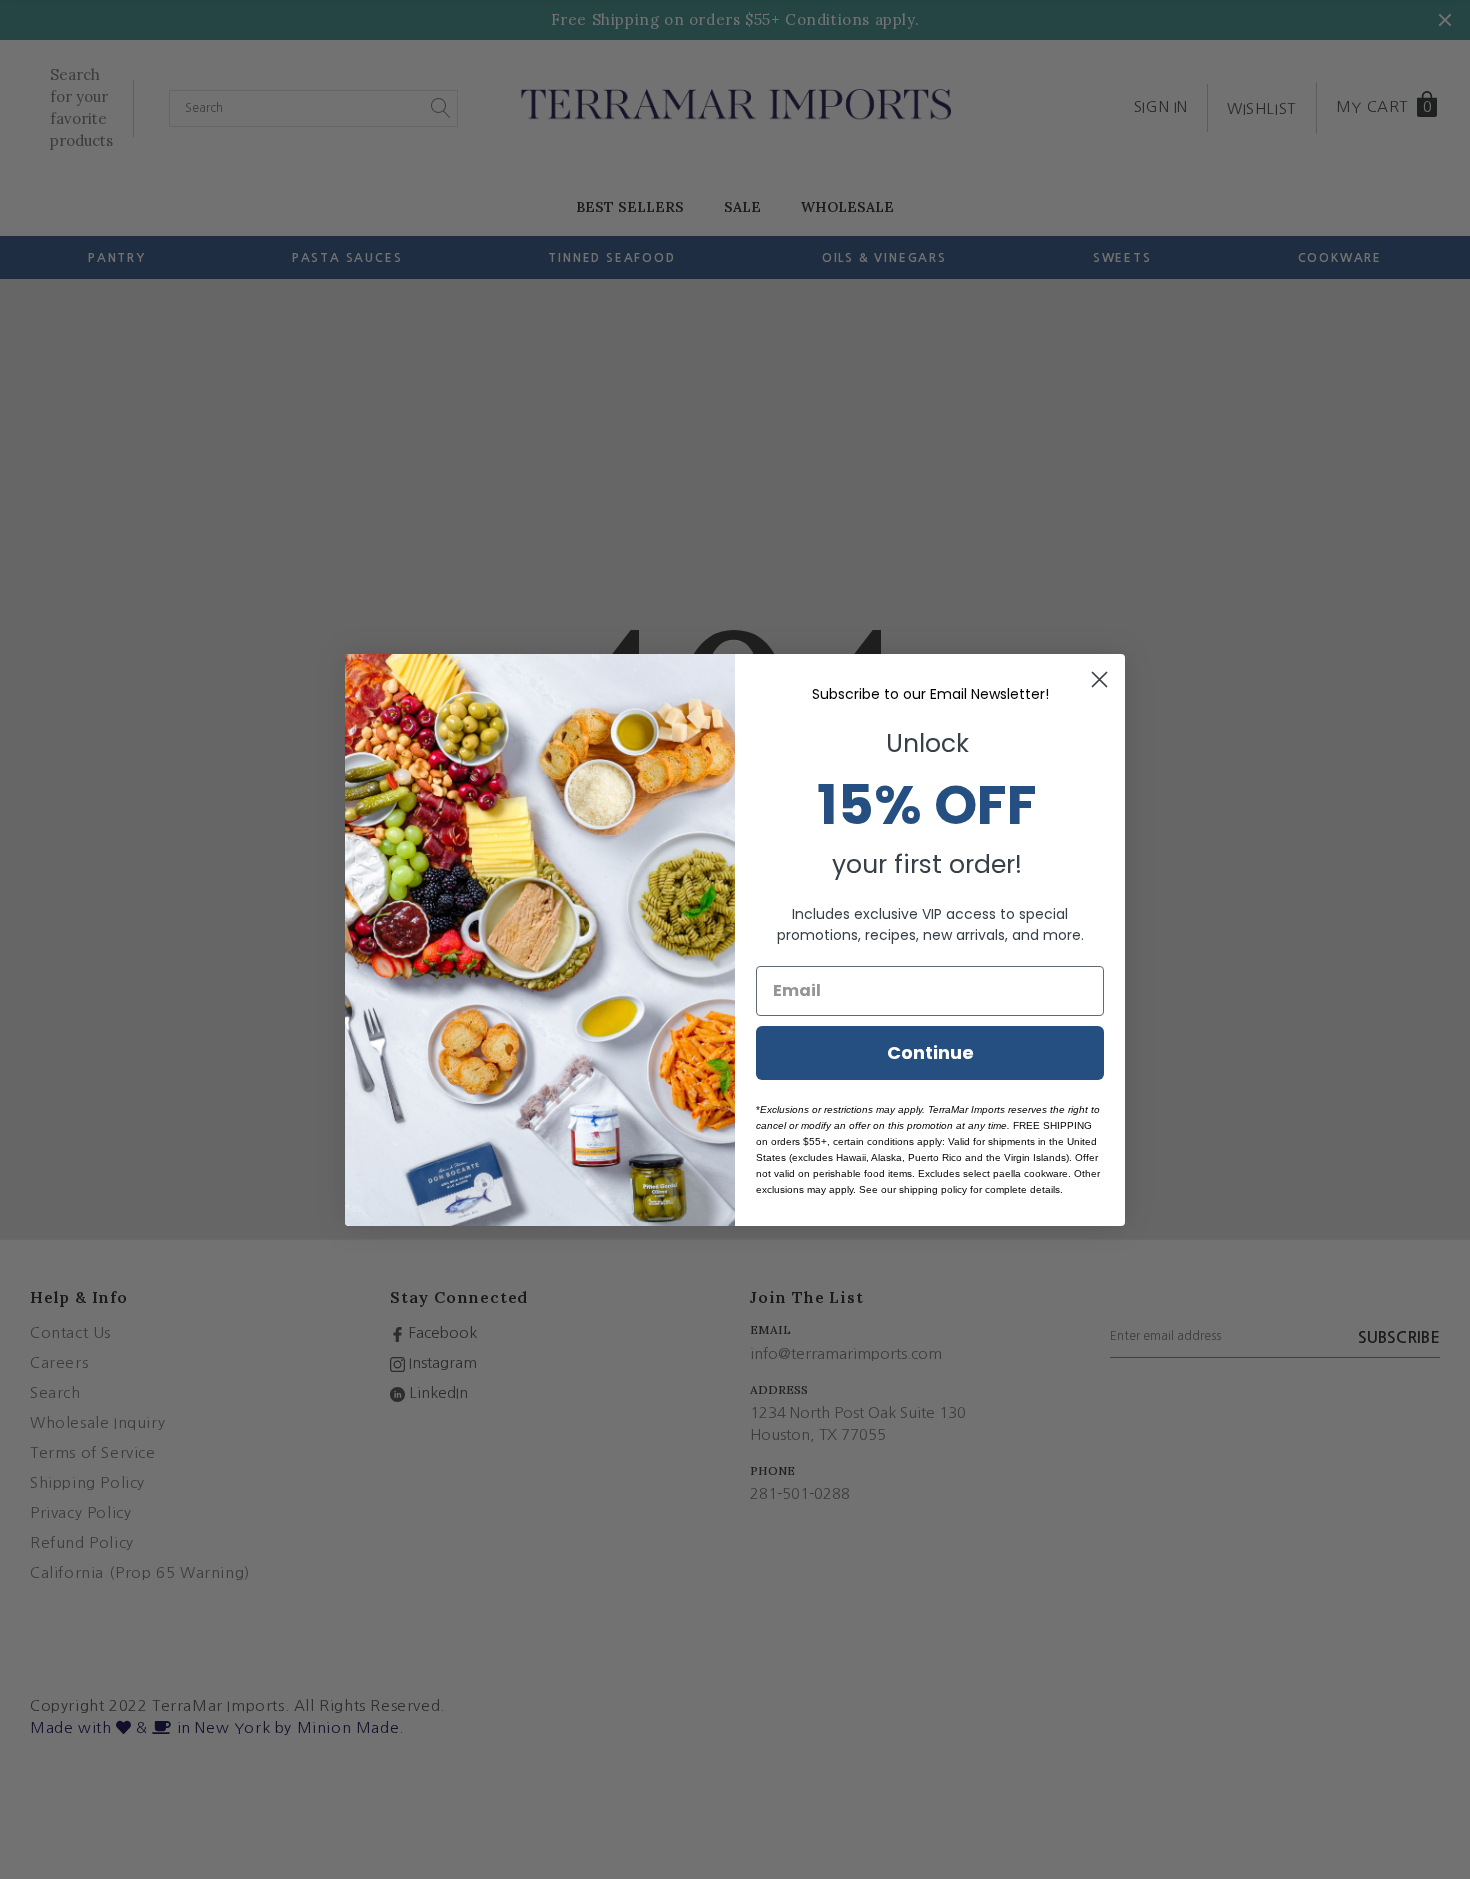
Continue (930, 1052)
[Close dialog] (1099, 679)
